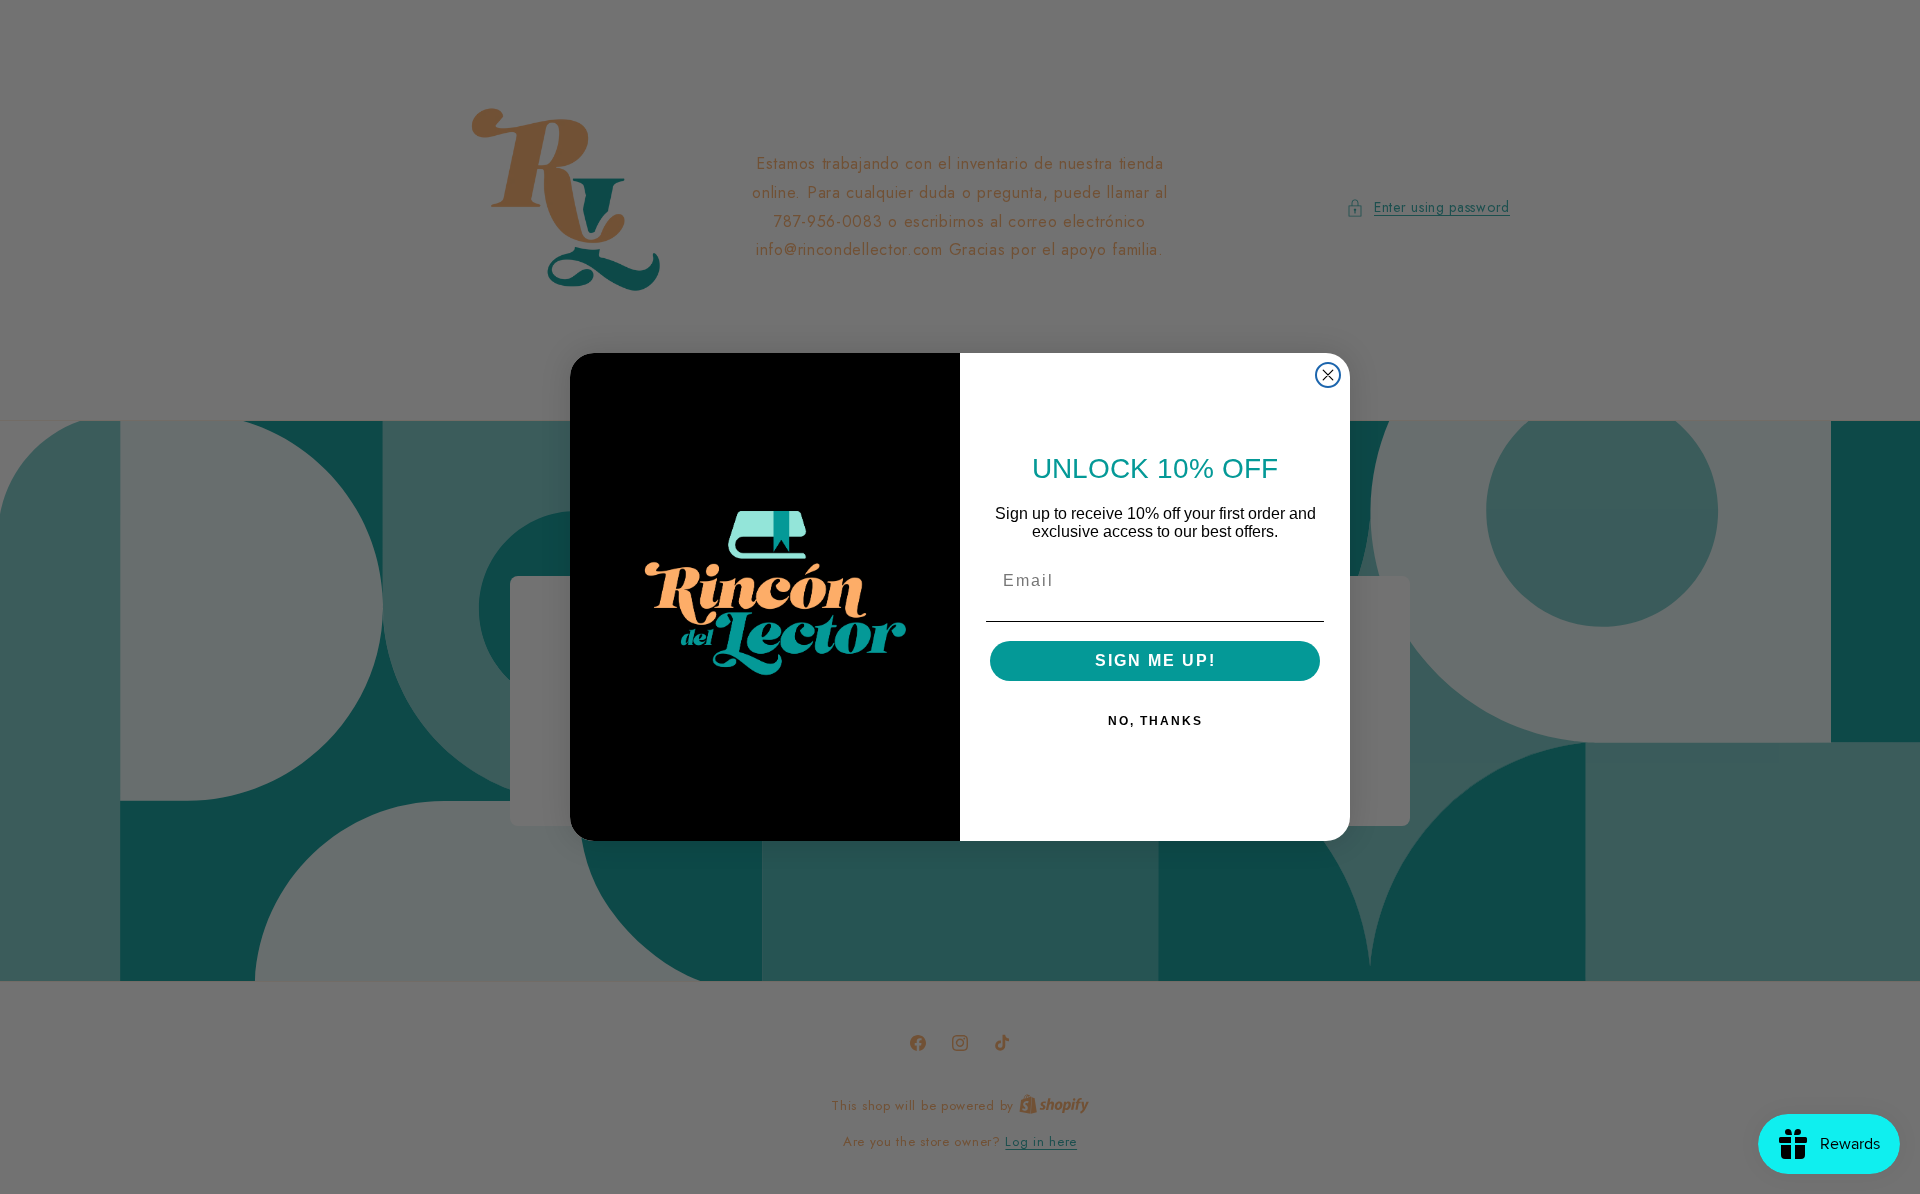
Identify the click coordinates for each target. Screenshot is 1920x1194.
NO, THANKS (1155, 721)
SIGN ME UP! (1155, 660)
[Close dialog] (1328, 375)
